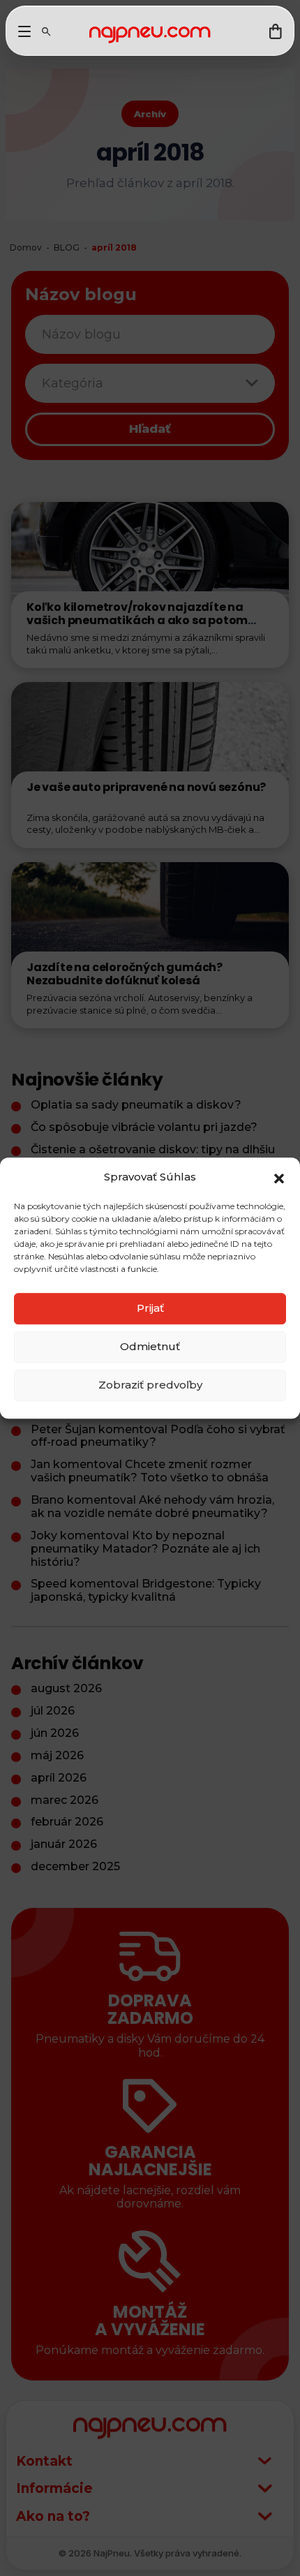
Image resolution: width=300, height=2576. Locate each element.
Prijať (150, 1308)
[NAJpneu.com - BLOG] (150, 35)
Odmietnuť (150, 1346)
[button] (279, 1177)
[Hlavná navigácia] (24, 31)
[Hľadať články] (46, 31)
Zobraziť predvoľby (150, 1385)
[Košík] (276, 31)
